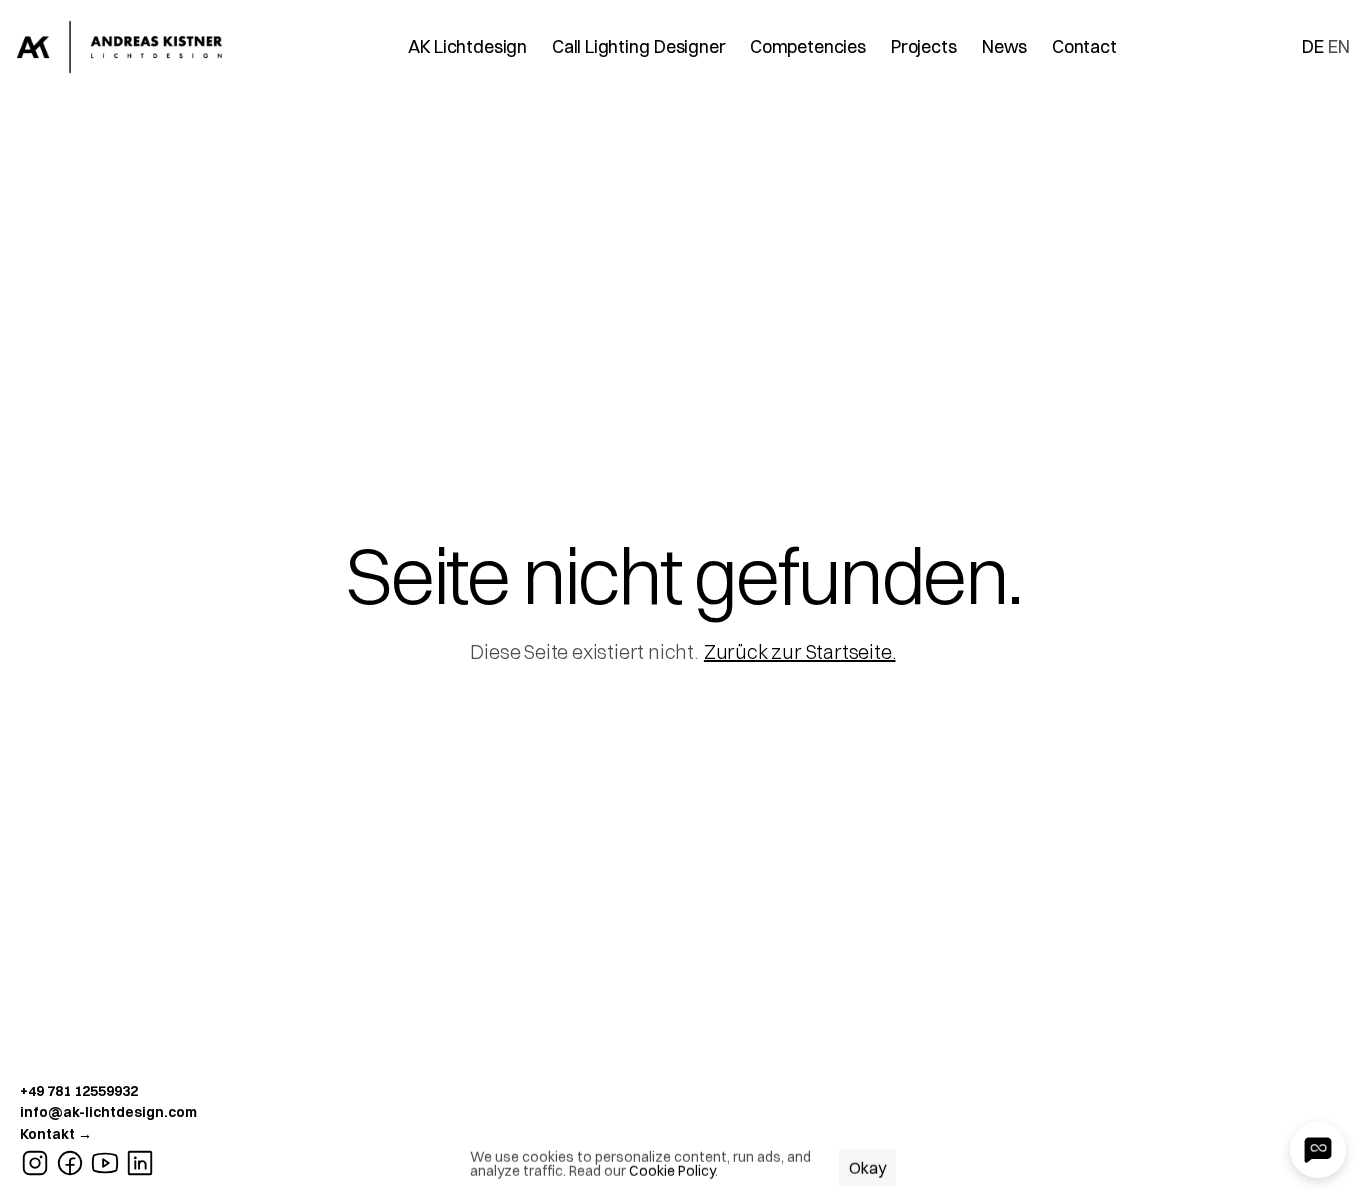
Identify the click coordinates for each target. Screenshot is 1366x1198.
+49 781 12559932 (79, 1091)
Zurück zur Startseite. (800, 651)
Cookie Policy (672, 1171)
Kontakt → (56, 1134)
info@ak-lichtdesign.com (108, 1112)
